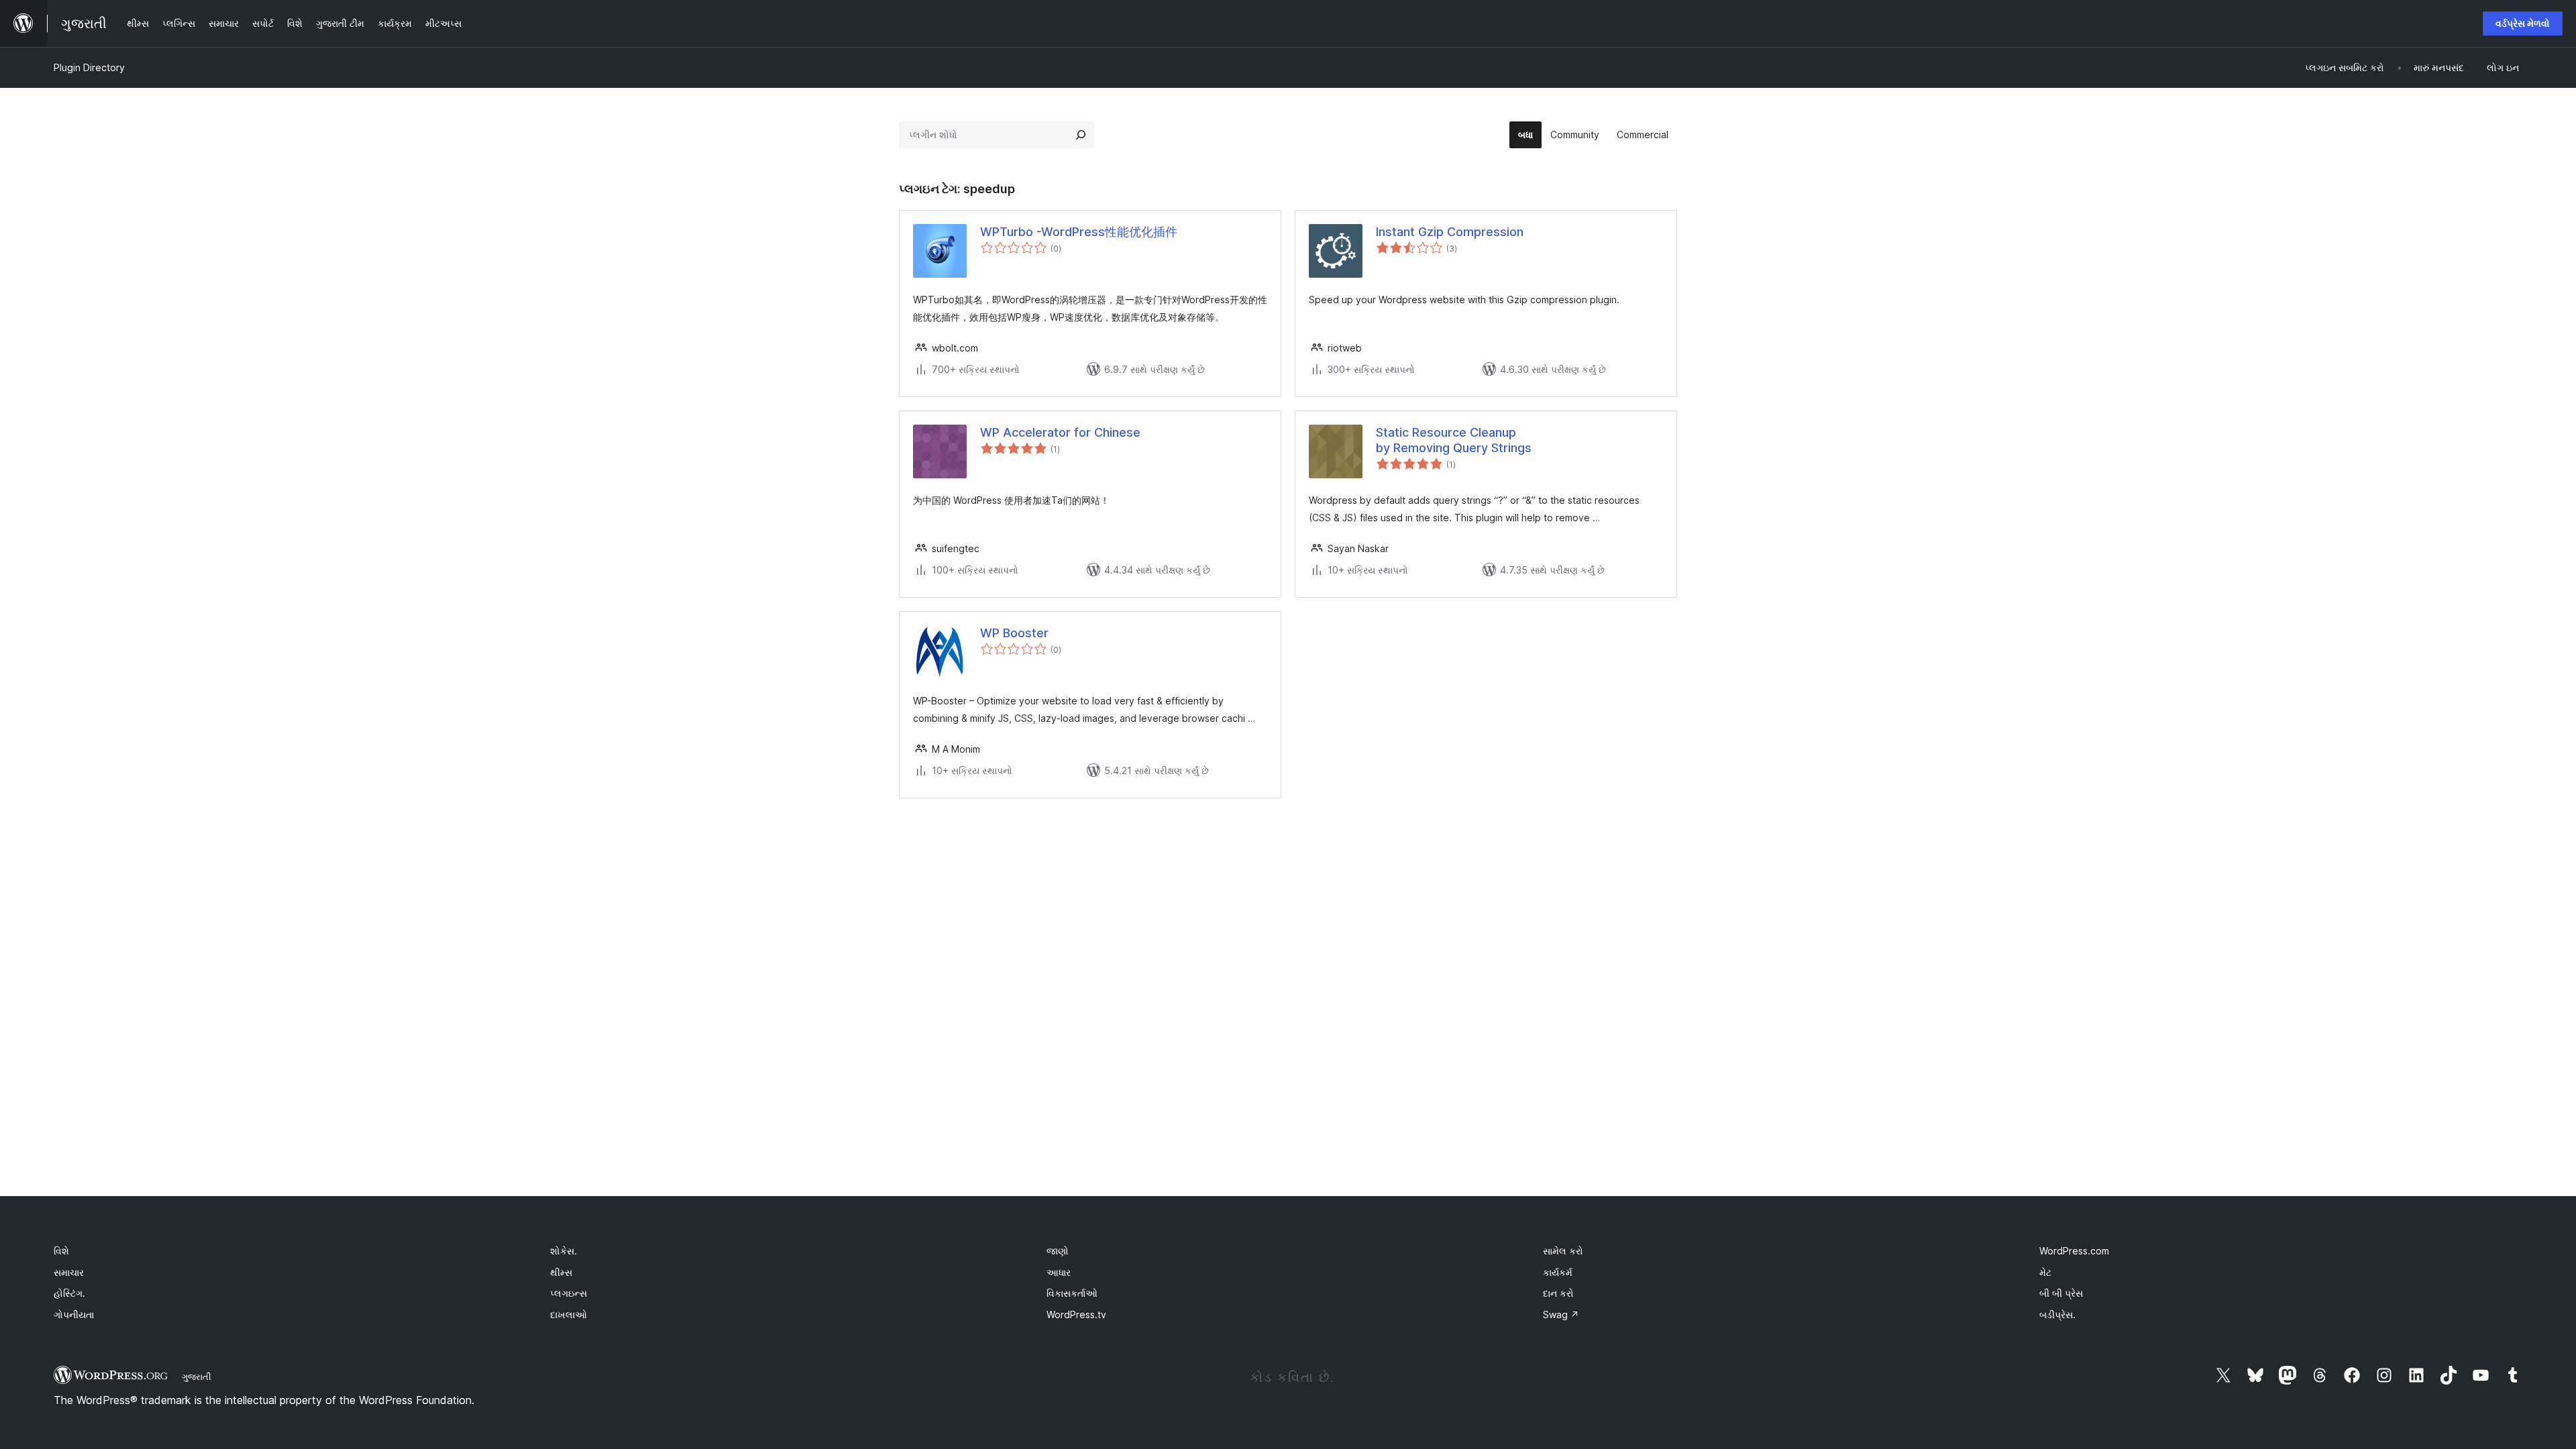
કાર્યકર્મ (1558, 1272)
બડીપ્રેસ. (2057, 1314)
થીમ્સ (561, 1272)
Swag (1561, 1314)
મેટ (2045, 1272)
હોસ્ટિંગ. (69, 1293)
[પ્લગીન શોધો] (1081, 135)
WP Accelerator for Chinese (1060, 432)
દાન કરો (1558, 1293)
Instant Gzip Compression (1450, 232)
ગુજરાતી (197, 1377)
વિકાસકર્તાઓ (1072, 1293)
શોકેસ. (563, 1251)
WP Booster (1014, 633)
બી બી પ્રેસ (2061, 1293)
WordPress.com (2074, 1251)
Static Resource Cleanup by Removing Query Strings (1454, 440)
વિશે (61, 1251)
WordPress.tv (1076, 1314)
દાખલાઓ (569, 1314)
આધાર (1059, 1272)
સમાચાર (69, 1272)
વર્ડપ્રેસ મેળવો (2523, 23)
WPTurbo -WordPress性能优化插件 (1079, 232)
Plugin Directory (89, 67)
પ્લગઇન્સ (569, 1293)
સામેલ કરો (1563, 1251)
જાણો (1058, 1251)
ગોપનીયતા (74, 1314)
